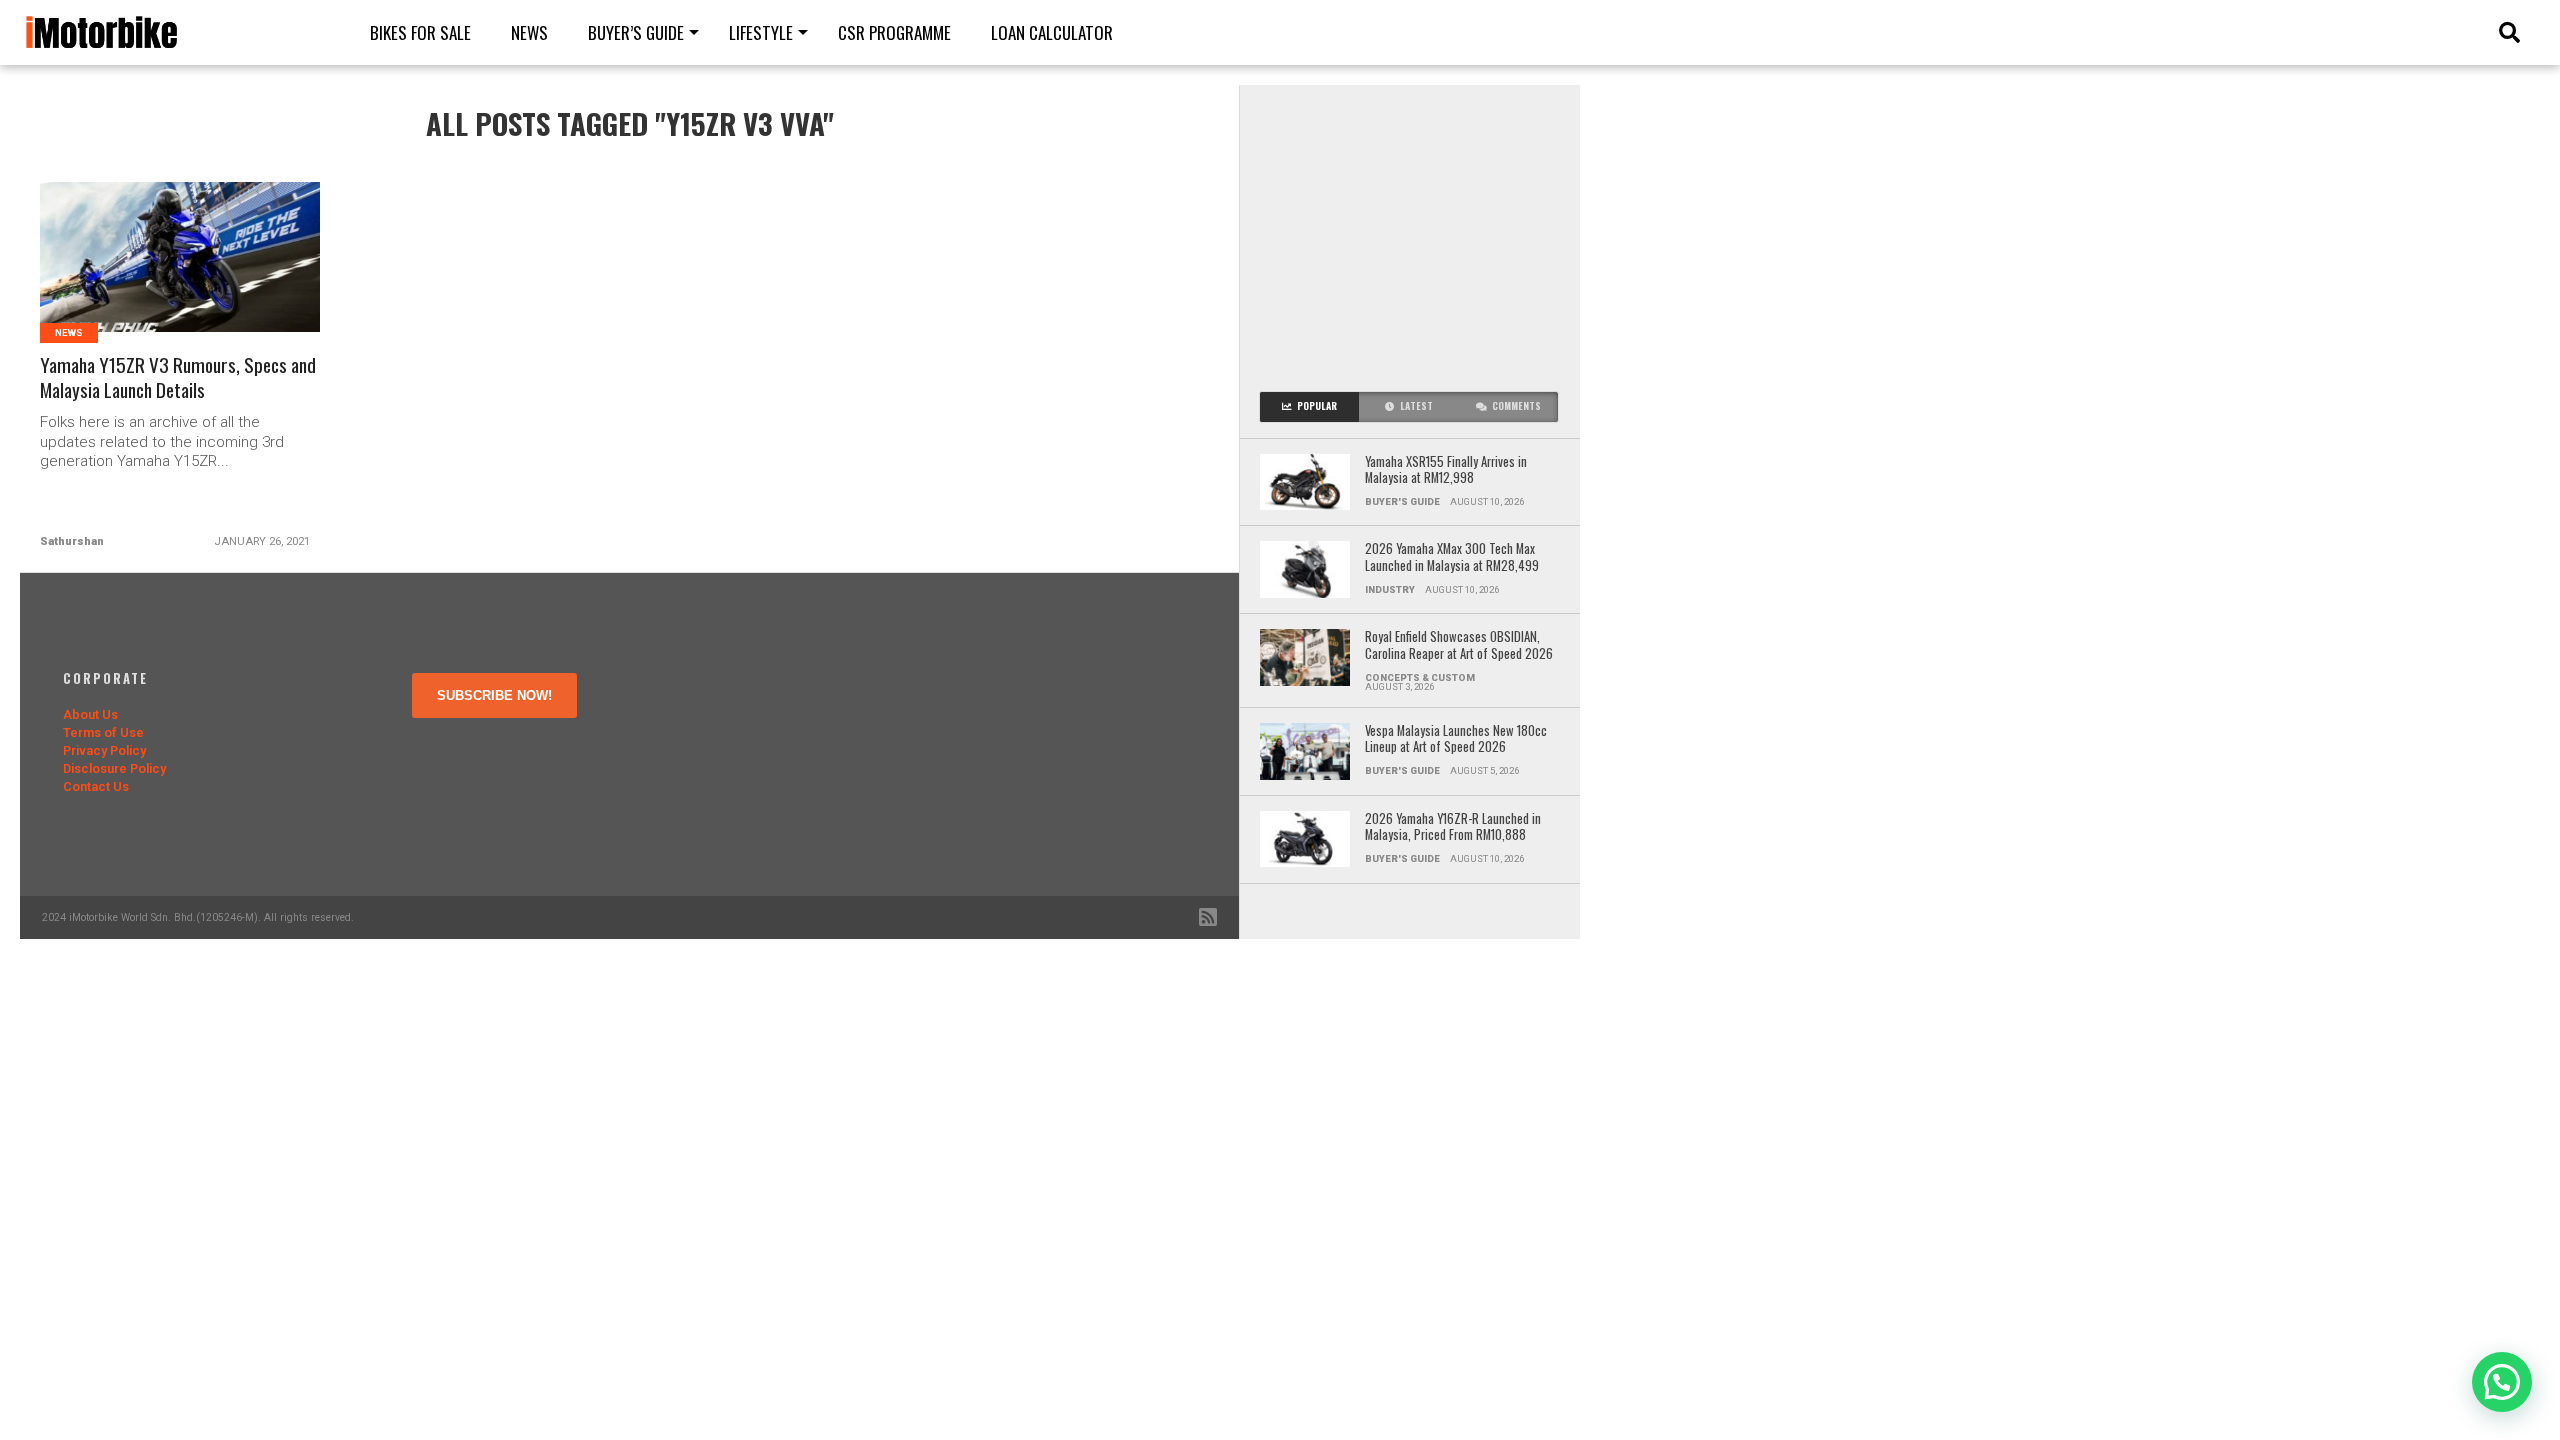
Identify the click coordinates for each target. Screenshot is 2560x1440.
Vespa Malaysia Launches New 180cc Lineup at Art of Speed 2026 (1456, 739)
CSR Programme (894, 32)
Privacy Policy (104, 750)
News (529, 32)
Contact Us (96, 786)
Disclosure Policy (114, 768)
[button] (2502, 1382)
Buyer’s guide (636, 32)
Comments (1516, 406)
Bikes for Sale (420, 32)
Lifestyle (761, 32)
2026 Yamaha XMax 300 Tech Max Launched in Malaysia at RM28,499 (1452, 557)
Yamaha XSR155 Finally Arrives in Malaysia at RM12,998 (1446, 470)
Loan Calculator (1052, 32)
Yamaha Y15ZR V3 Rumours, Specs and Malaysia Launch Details (178, 378)
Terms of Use (103, 732)
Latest (1416, 406)
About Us (90, 714)
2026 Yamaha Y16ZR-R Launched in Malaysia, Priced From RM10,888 (1453, 827)
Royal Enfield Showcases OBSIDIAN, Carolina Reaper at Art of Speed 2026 (1459, 645)
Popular (1317, 406)
